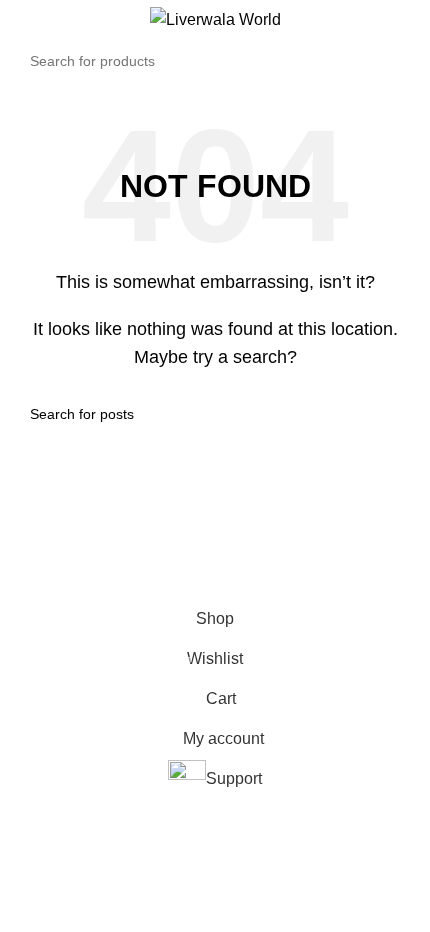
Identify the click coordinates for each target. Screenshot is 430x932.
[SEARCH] (394, 61)
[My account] (407, 20)
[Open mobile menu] (23, 20)
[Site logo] (215, 18)
